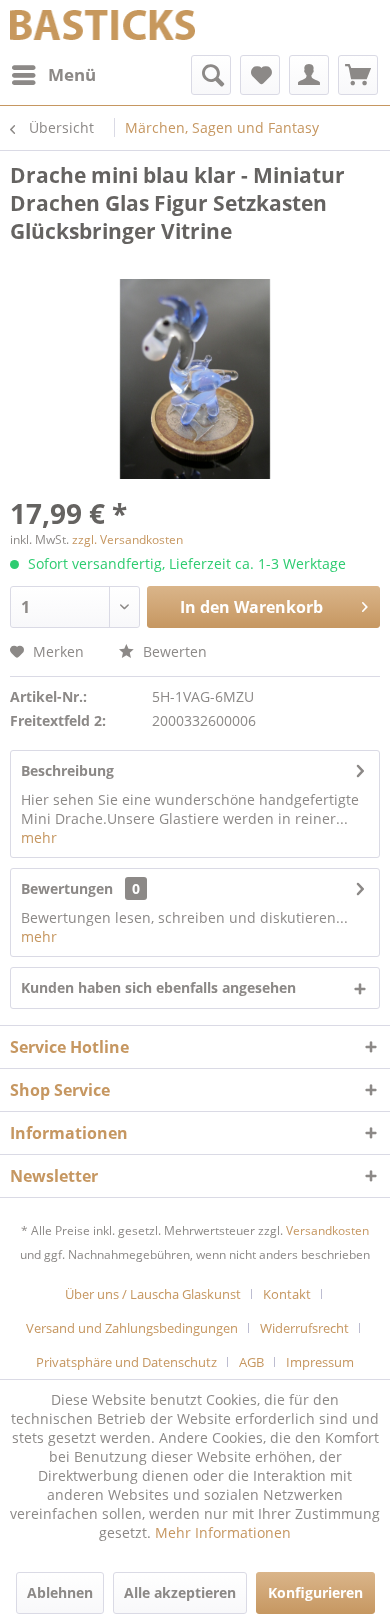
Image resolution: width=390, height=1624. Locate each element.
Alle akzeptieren (180, 1592)
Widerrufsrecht (304, 1328)
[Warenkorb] (358, 75)
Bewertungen (67, 888)
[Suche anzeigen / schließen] (211, 75)
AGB (251, 1362)
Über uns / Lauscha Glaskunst (153, 1294)
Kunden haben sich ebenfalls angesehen (158, 987)
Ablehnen (60, 1592)
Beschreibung (67, 770)
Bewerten (173, 651)
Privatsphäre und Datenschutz (126, 1362)
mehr (39, 837)
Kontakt (287, 1294)
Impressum (320, 1362)
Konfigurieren (315, 1592)
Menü (72, 74)
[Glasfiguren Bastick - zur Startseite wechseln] (102, 27)
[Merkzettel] (260, 75)
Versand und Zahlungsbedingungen (132, 1328)
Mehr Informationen (223, 1532)
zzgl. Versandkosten (127, 539)
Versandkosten (327, 1230)
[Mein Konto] (309, 75)
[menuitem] (53, 75)
